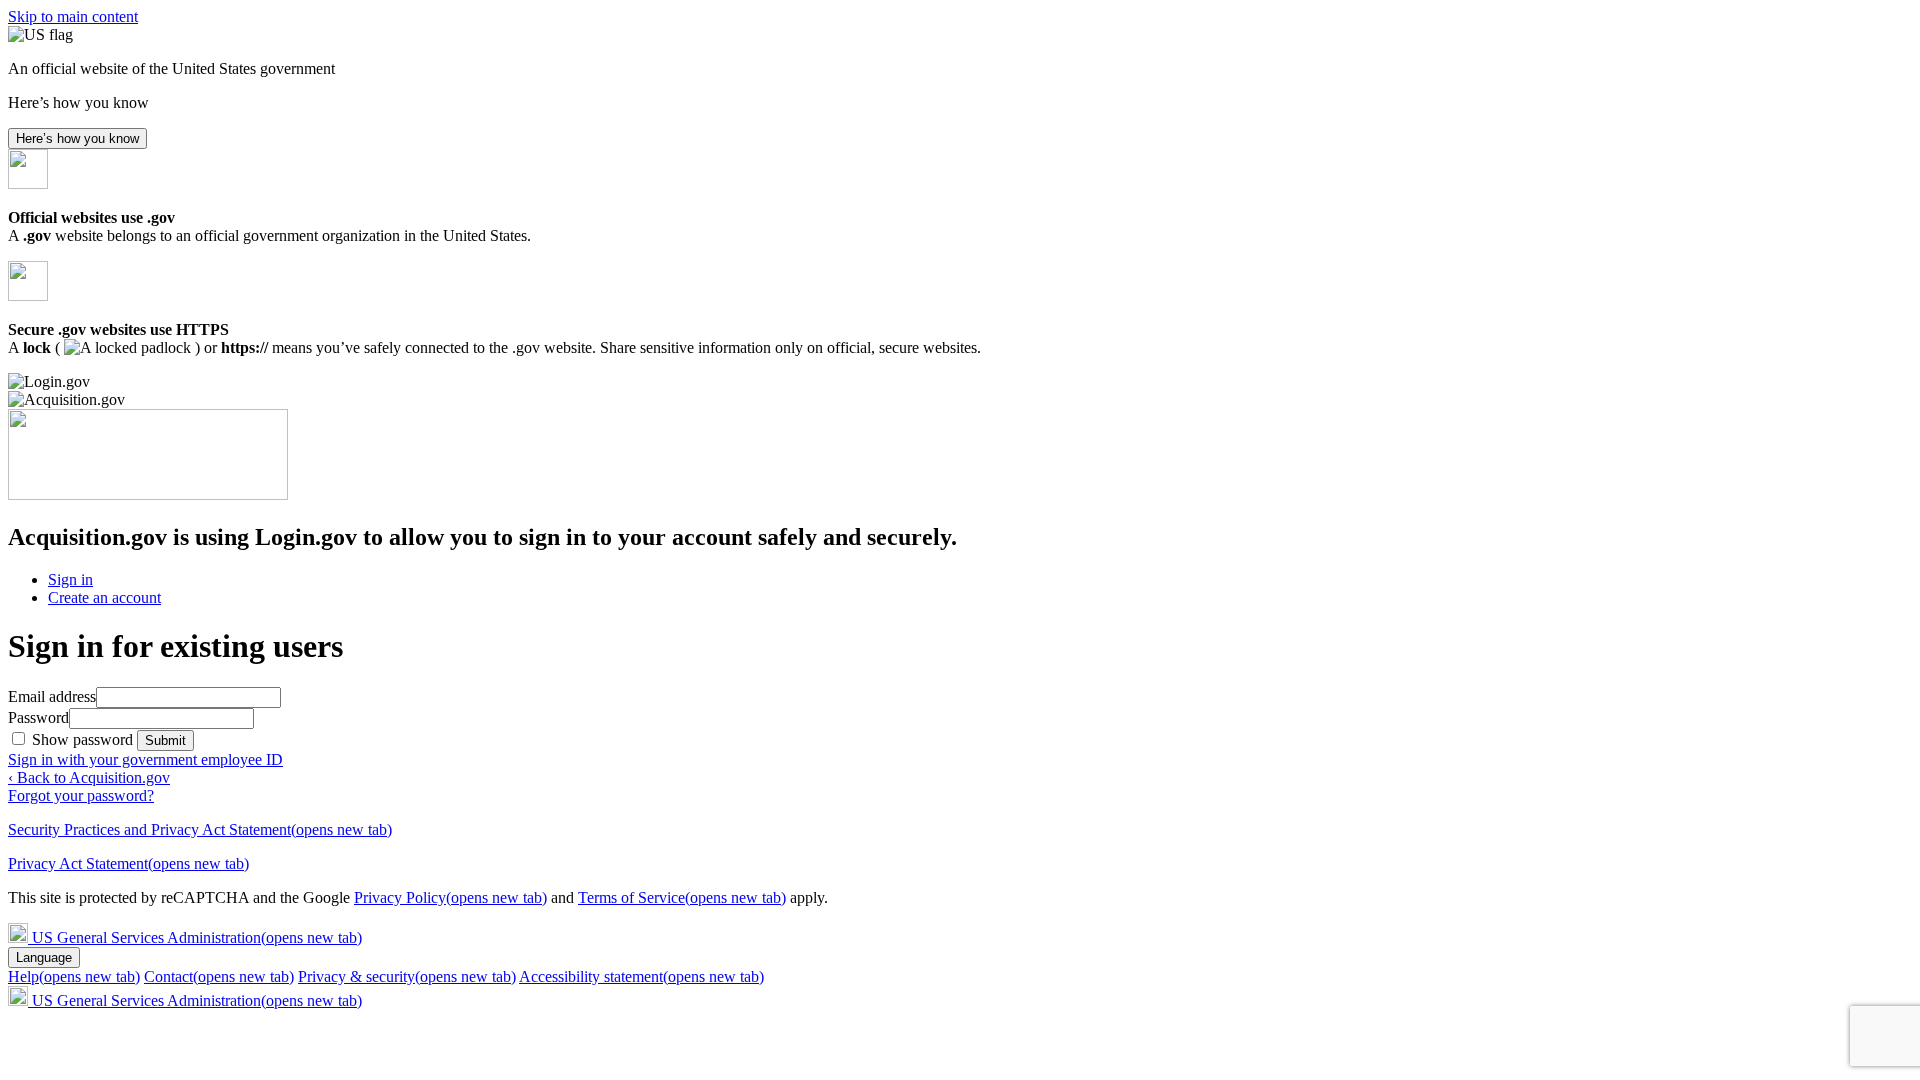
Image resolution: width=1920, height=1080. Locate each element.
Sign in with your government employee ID (145, 759)
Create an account (104, 597)
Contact (219, 976)
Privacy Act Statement (128, 863)
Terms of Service (682, 897)
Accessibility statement (641, 976)
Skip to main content (73, 16)
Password (38, 717)
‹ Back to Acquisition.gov (89, 777)
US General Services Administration (197, 937)
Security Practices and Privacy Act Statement (200, 829)
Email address (52, 696)
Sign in (70, 579)
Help (74, 976)
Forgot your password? (81, 795)
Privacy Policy (450, 897)
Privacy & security (407, 976)
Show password (84, 739)
